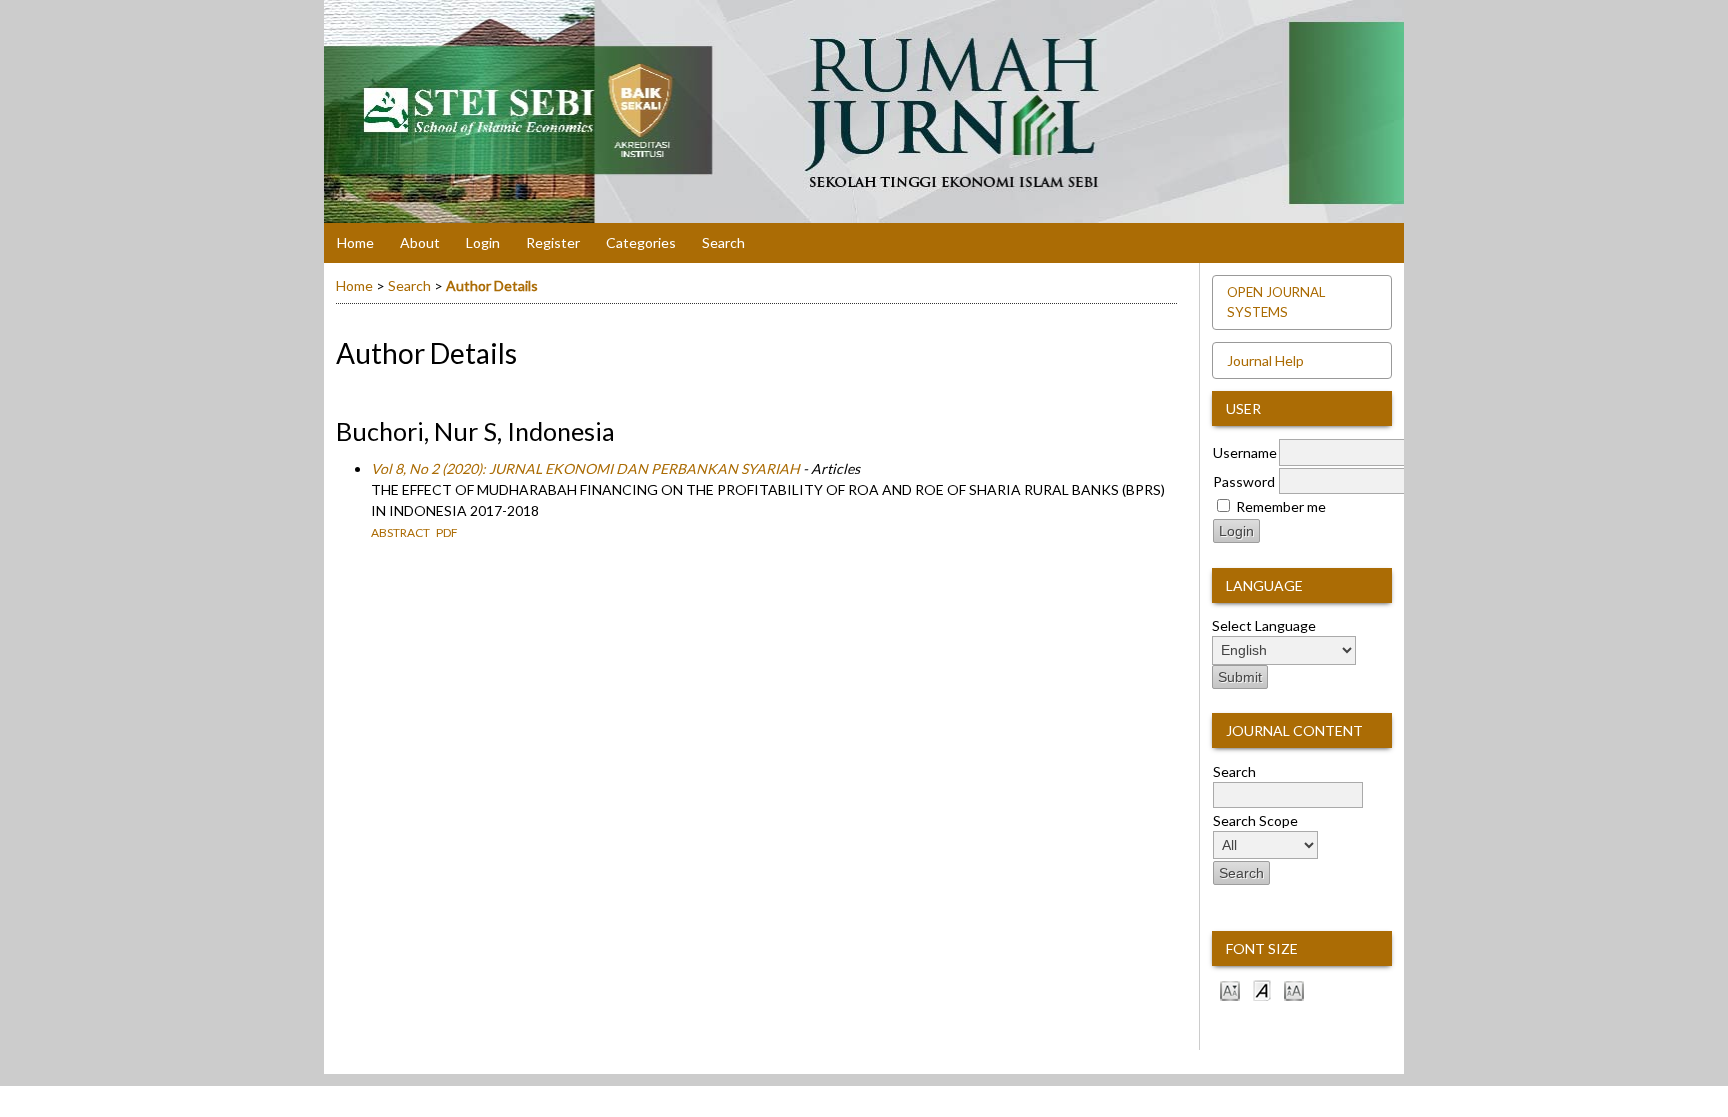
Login (483, 242)
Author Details (492, 285)
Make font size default (1262, 989)
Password (1244, 481)
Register (553, 242)
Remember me (1281, 506)
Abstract (400, 532)
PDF (447, 532)
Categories (641, 242)
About (420, 242)
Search (723, 242)
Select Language (1264, 625)
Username (1245, 452)
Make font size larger (1294, 989)
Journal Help (1265, 360)
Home (355, 242)
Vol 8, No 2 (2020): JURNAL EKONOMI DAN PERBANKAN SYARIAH (585, 468)
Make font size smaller (1230, 989)
